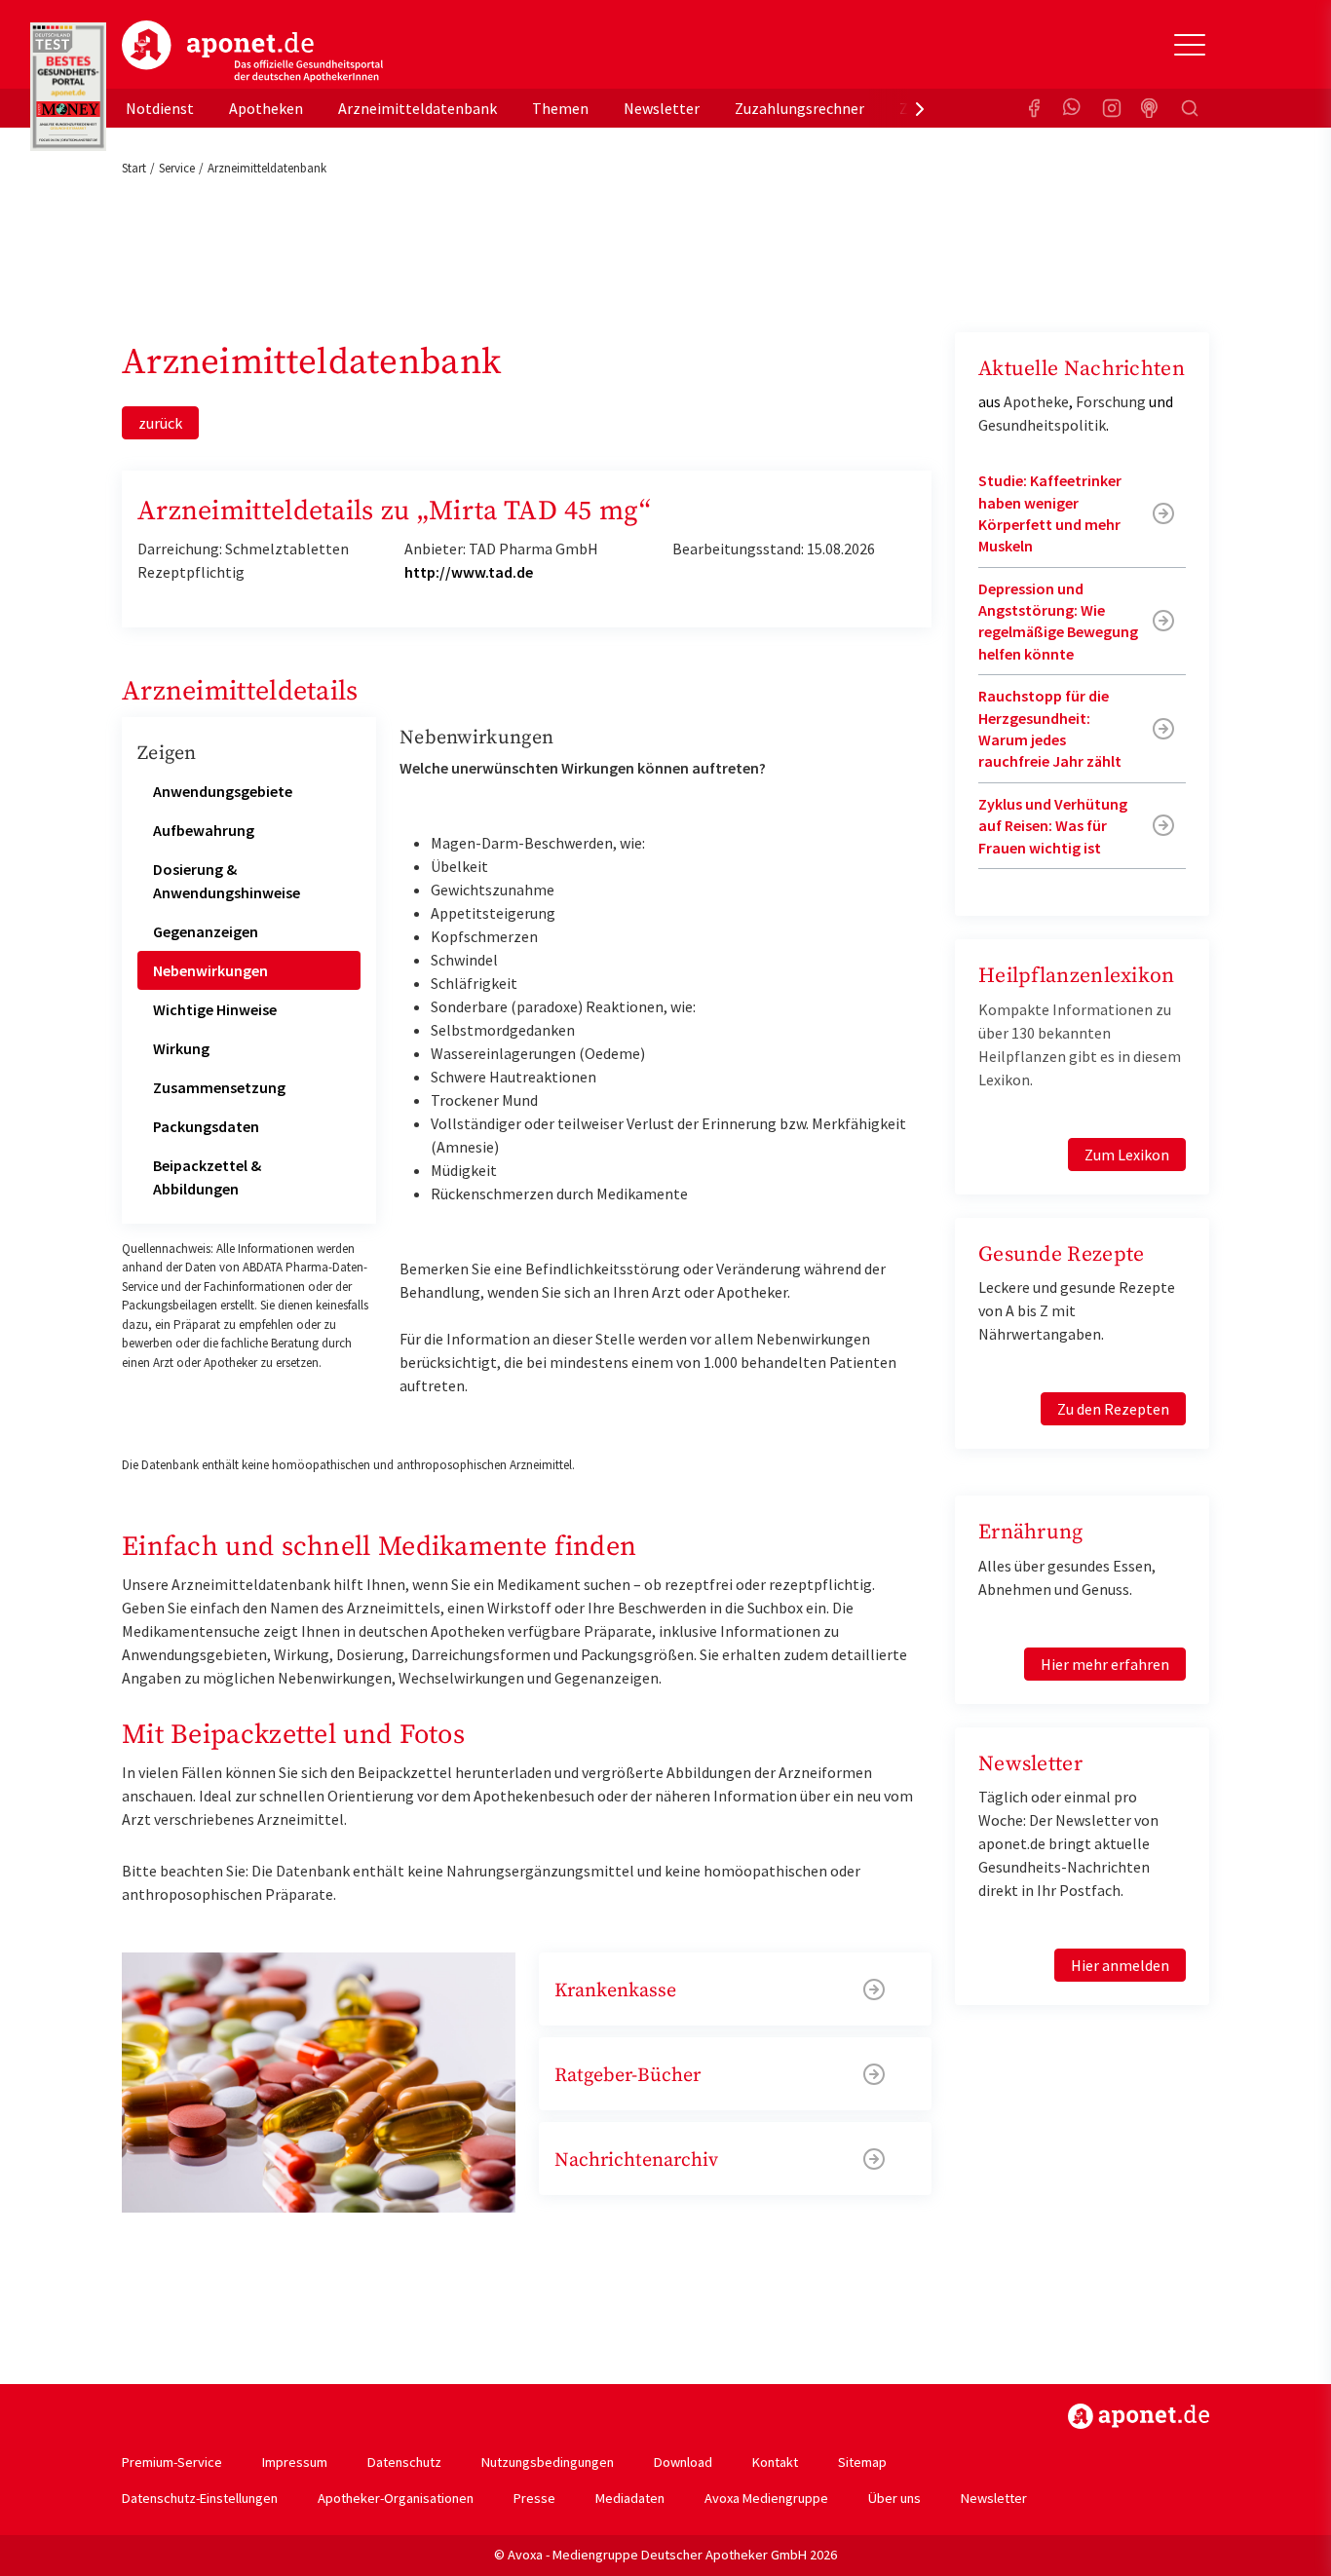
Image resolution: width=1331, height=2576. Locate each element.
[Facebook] (1034, 108)
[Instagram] (1112, 108)
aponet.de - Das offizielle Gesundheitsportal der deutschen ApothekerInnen (252, 52)
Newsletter (662, 108)
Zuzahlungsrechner (799, 108)
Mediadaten (630, 2498)
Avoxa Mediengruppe (766, 2498)
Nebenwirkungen (210, 970)
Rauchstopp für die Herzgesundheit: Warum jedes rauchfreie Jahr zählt (1050, 728)
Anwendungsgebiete (223, 791)
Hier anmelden (1120, 1965)
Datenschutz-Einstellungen (200, 2498)
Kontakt (775, 2462)
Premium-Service (172, 2462)
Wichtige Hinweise (215, 1009)
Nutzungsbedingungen (548, 2462)
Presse (534, 2498)
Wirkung (181, 1048)
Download (683, 2462)
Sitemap (862, 2462)
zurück (160, 423)
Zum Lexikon (1127, 1155)
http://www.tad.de (469, 572)
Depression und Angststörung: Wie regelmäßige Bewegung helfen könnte (1058, 621)
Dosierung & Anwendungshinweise (227, 881)
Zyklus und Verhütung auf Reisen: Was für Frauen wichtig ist (1053, 826)
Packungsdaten (206, 1126)
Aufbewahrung (204, 830)
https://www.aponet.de (1139, 2416)
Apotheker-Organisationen (396, 2498)
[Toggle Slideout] (1190, 45)
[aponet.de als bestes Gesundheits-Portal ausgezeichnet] (68, 87)
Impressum (295, 2462)
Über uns (894, 2498)
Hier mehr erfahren (1105, 1664)
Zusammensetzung (219, 1087)
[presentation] (920, 108)
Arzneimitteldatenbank (418, 108)
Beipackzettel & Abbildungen (207, 1177)
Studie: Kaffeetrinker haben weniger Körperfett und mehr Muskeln (1050, 513)
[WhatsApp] (1073, 108)
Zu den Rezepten (1113, 1409)
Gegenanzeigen (206, 931)
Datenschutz (404, 2462)
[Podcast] (1151, 108)
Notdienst (160, 108)
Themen (560, 108)
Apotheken (266, 108)
